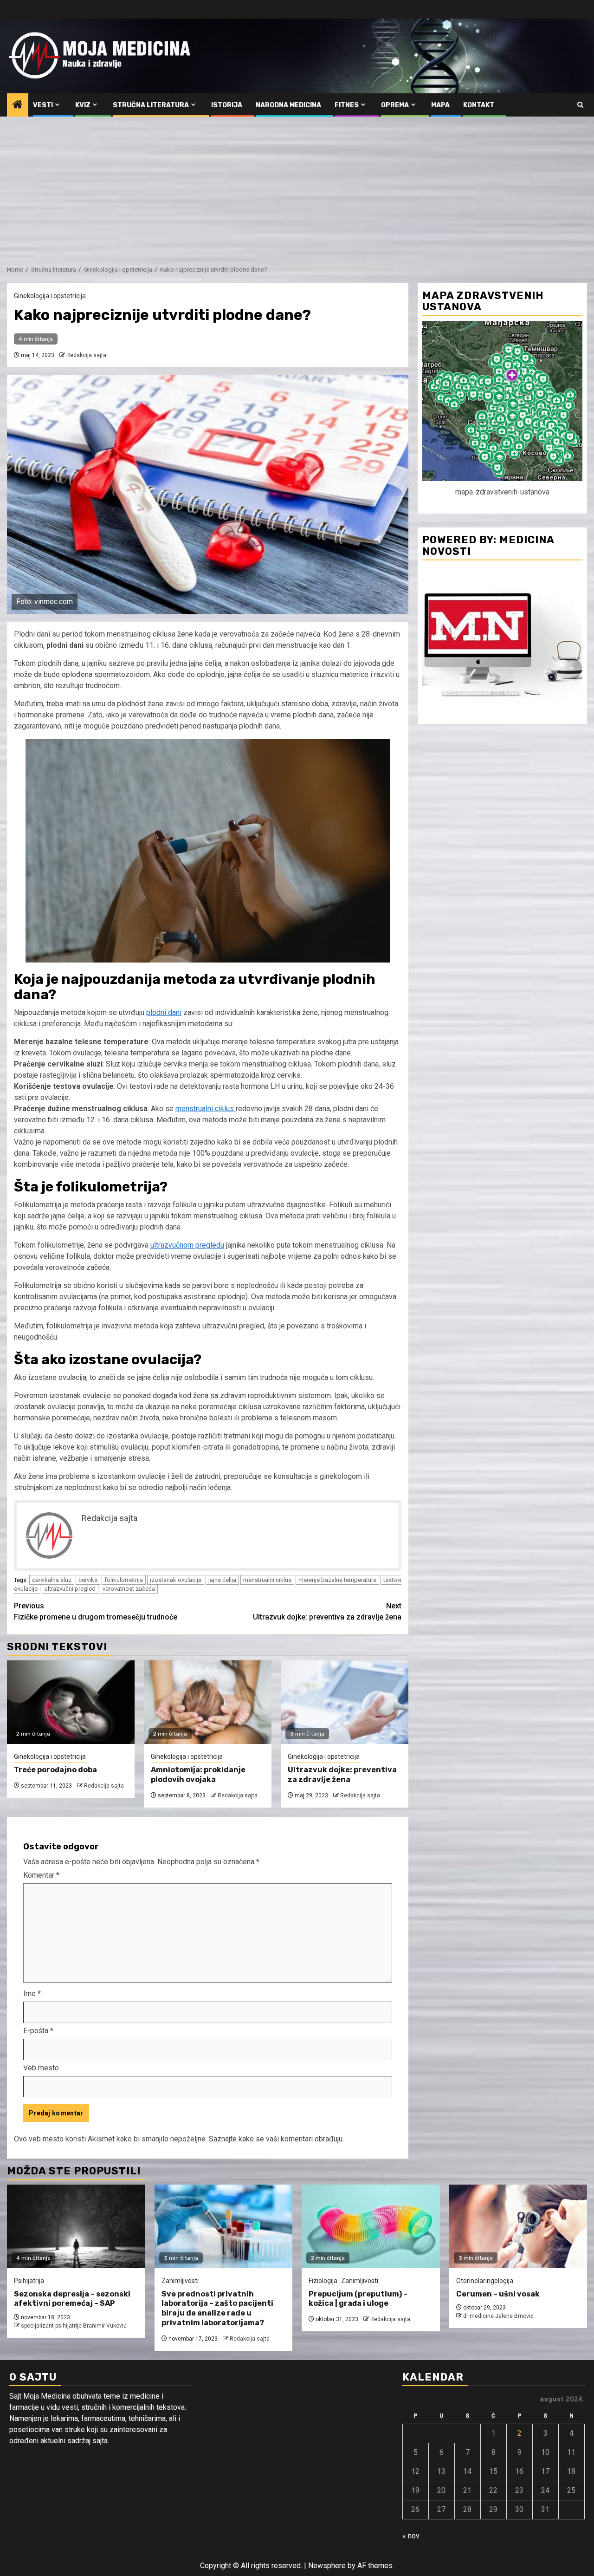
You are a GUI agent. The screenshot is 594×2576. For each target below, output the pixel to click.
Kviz (83, 105)
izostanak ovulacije (176, 1580)
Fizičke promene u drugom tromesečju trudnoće (96, 1611)
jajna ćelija (222, 1580)
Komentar (41, 1875)
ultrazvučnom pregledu (187, 1245)
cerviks (88, 1580)
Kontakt (479, 105)
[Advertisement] (297, 186)
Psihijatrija (29, 2281)
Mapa (440, 105)
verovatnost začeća (129, 1589)
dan (174, 1012)
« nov (411, 2536)
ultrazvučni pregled (70, 1589)
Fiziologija (323, 2281)
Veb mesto (41, 2068)
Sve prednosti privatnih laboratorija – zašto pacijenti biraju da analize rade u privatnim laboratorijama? (217, 2308)
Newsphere (327, 2566)
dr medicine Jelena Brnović (498, 2316)
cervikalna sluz (52, 1580)
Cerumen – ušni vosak (498, 2294)
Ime (32, 1994)
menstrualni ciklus (206, 1109)
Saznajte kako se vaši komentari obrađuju (276, 2139)
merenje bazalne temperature (337, 1580)
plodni (156, 1012)
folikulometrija (124, 1580)
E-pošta (38, 2031)
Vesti (43, 105)
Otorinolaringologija (485, 2281)
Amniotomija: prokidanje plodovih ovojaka (198, 1775)
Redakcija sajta (86, 355)
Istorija (227, 105)
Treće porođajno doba (55, 1770)
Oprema (395, 105)
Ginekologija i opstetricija (50, 296)
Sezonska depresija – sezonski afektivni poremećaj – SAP (72, 2299)
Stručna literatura (151, 105)
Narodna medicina (288, 105)
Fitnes (347, 105)
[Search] (580, 105)
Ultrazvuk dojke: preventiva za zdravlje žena (327, 1611)
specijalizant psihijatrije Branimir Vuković (74, 2326)
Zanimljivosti (180, 2281)
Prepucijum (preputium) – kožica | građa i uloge (358, 2299)
